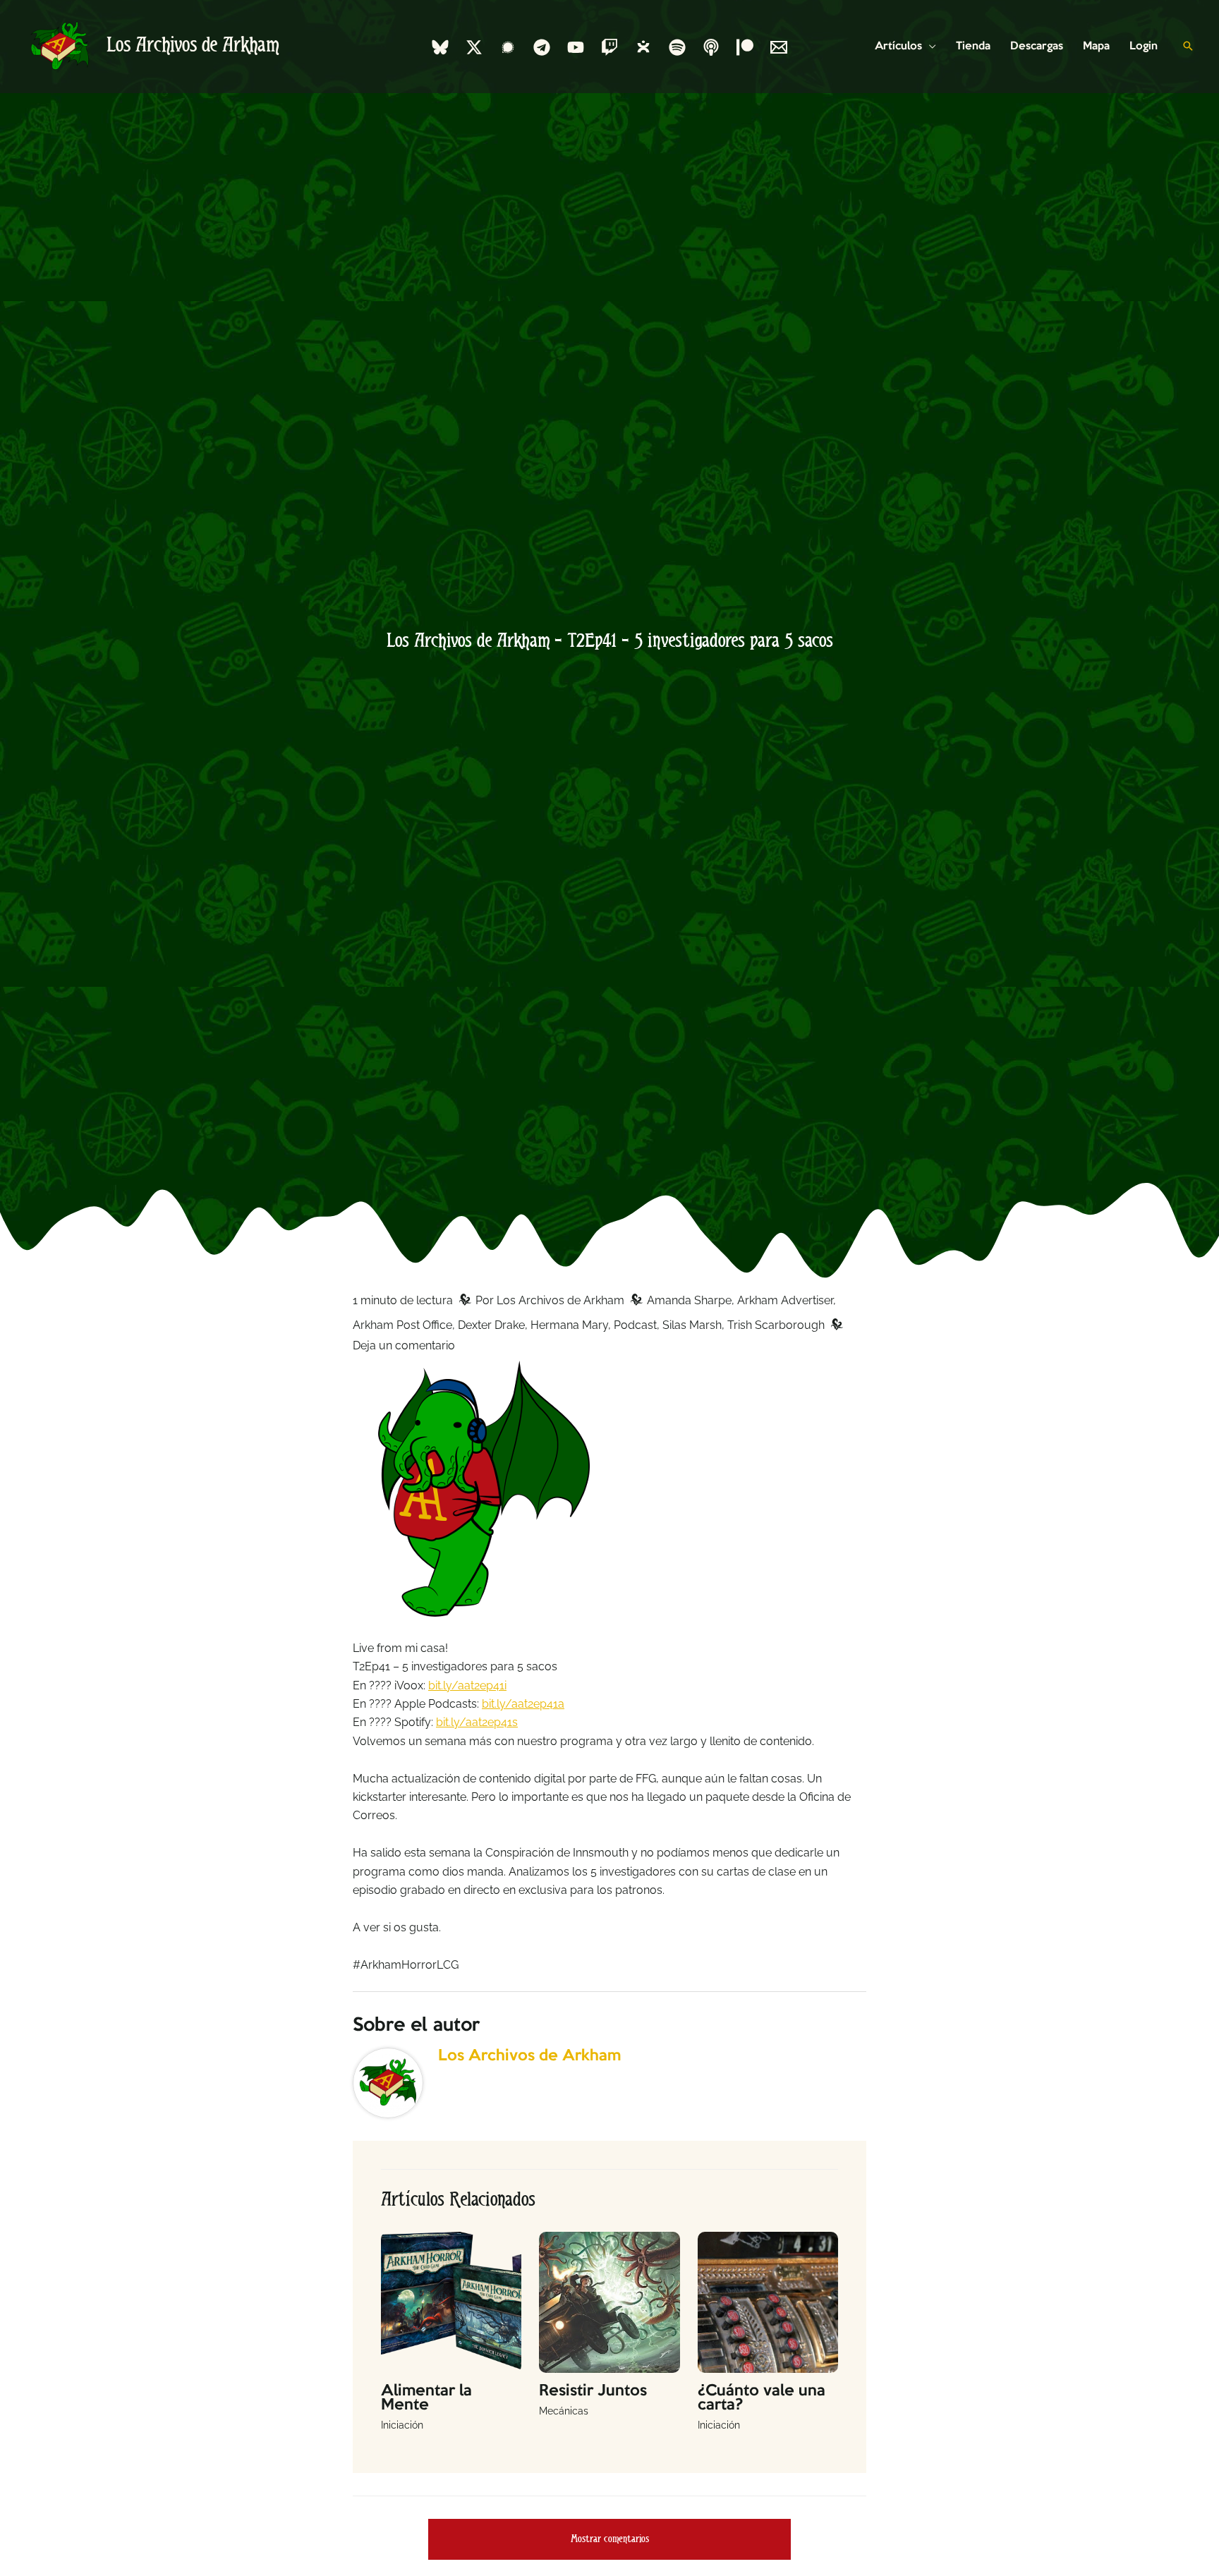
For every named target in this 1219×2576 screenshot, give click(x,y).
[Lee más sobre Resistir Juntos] (609, 2301)
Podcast (635, 1325)
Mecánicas (564, 2411)
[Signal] (508, 47)
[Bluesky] (440, 47)
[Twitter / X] (474, 47)
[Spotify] (677, 47)
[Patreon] (745, 47)
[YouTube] (576, 47)
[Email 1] (779, 47)
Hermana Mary (569, 1325)
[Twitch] (609, 47)
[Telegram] (542, 47)
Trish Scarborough (776, 1325)
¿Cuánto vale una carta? (762, 2398)
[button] (929, 47)
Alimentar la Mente (426, 2398)
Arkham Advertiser (785, 1300)
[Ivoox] (643, 47)
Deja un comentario (404, 1345)
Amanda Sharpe (689, 1300)
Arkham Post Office (402, 1325)
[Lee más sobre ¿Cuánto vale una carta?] (768, 2301)
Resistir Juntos (593, 2391)
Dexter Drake (491, 1325)
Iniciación (402, 2425)
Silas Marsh (692, 1325)
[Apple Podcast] (711, 47)
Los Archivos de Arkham (193, 46)
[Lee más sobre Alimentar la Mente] (451, 2301)
